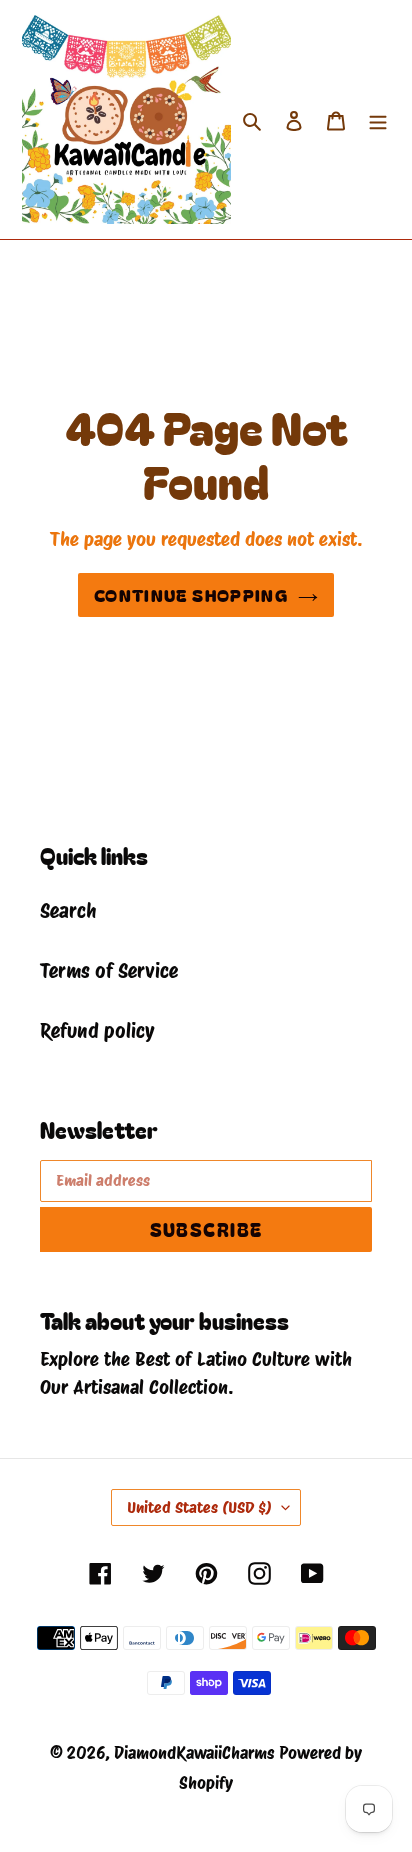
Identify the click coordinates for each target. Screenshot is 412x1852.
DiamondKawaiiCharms (194, 1753)
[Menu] (378, 120)
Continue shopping (191, 594)
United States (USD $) (199, 1507)
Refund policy (97, 1031)
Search (68, 911)
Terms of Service (109, 971)
